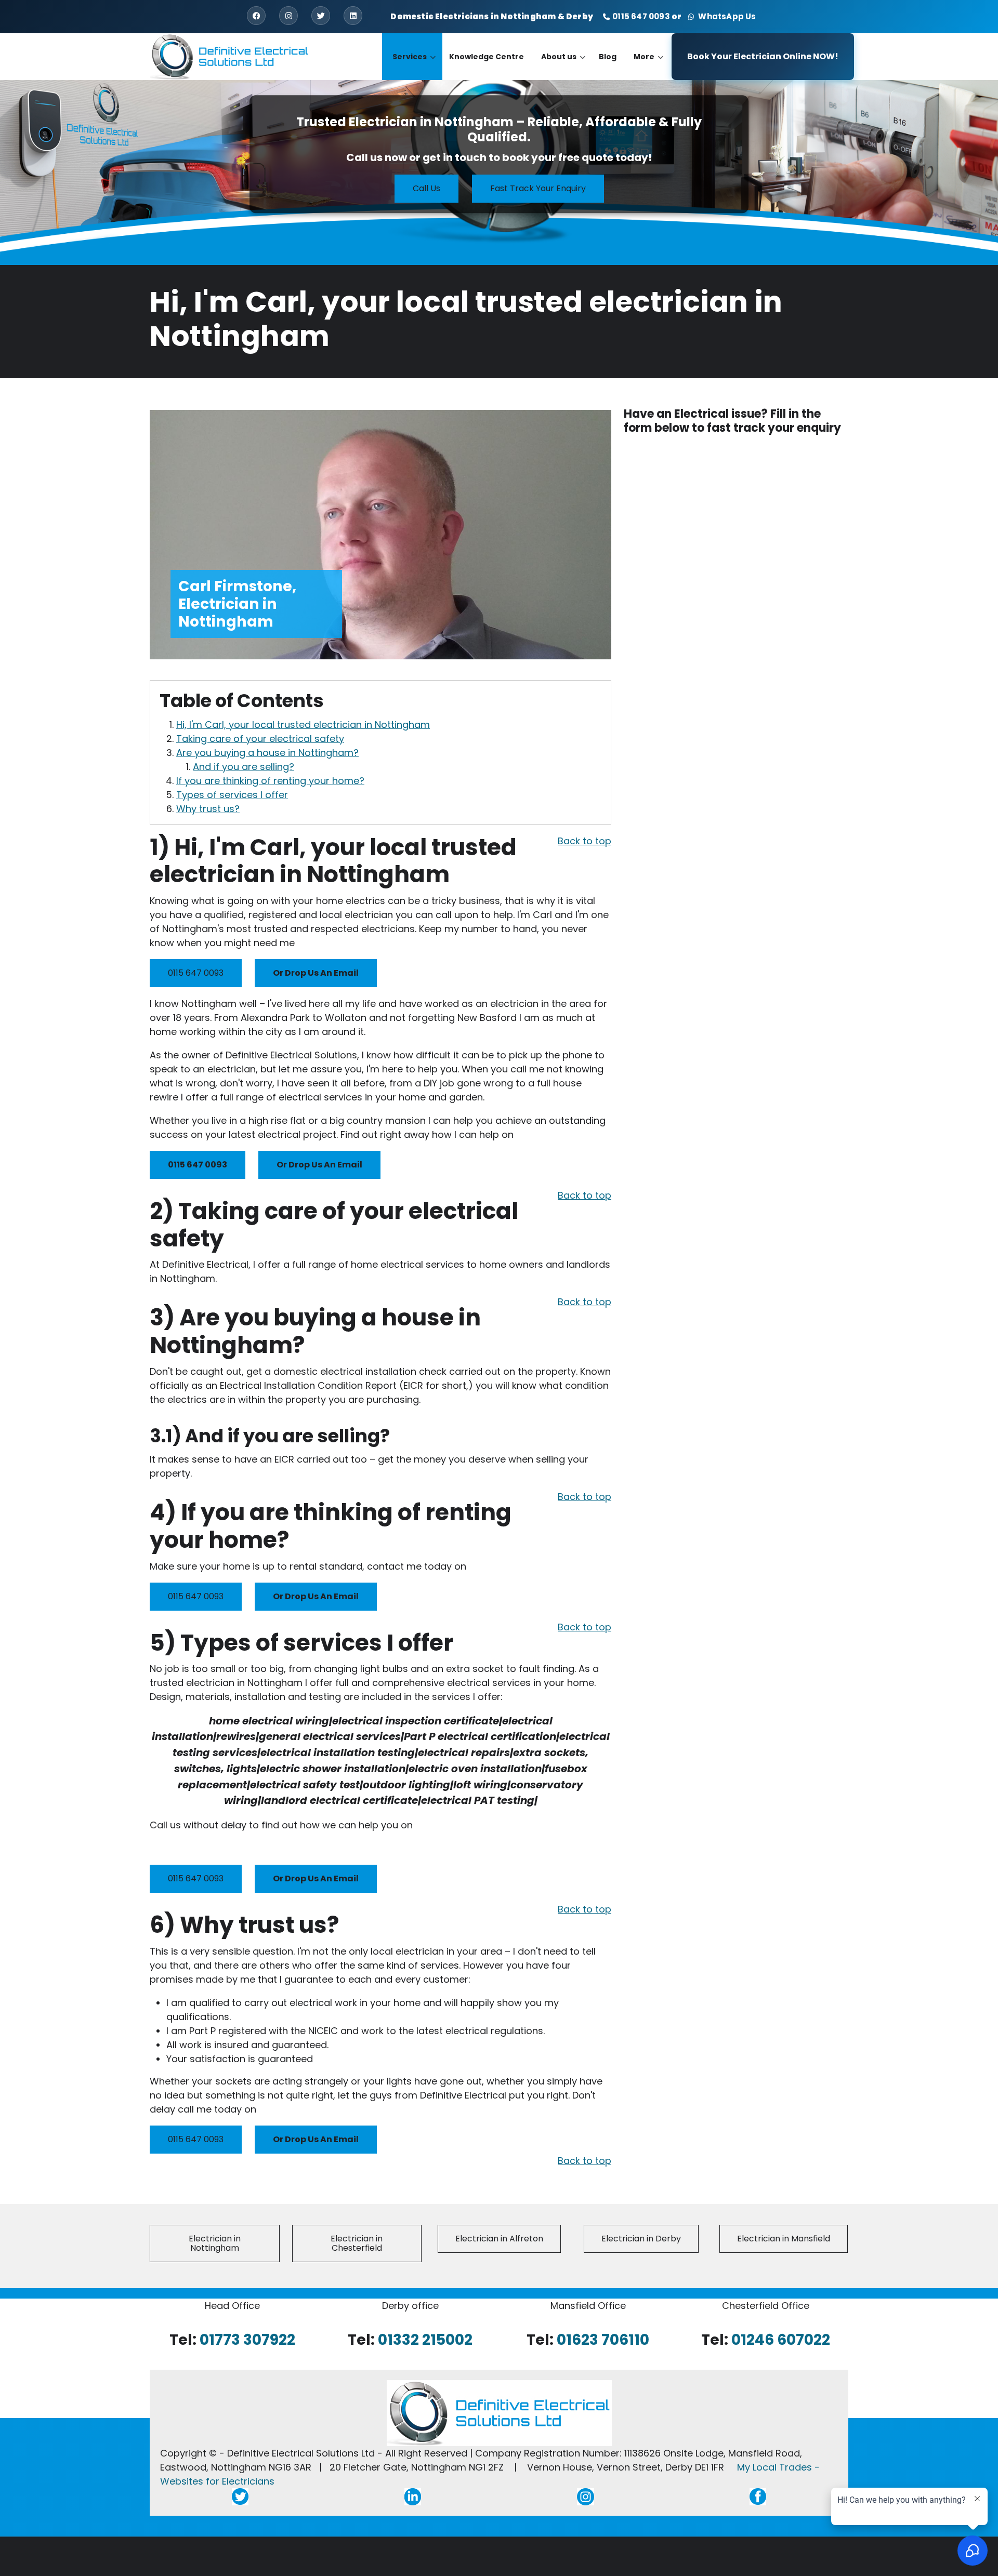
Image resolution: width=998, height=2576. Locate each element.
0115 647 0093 (641, 16)
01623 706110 (603, 2340)
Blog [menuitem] (608, 57)
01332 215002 (425, 2340)
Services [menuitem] (414, 66)
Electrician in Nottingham (215, 2243)
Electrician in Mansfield (784, 2239)
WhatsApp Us (726, 16)
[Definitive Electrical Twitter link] (240, 2496)
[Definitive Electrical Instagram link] (586, 2496)
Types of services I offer (232, 795)
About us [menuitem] (563, 66)
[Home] (230, 56)
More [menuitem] (648, 66)
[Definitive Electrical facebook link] (758, 2496)
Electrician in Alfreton (499, 2239)
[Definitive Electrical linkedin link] (413, 2496)
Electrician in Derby (641, 2239)
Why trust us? (208, 809)
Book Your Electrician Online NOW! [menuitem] (763, 56)
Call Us (426, 189)
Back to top (585, 841)
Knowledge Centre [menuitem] (487, 57)
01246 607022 (781, 2340)
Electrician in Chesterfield (357, 2243)
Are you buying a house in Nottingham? (267, 753)
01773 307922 (247, 2340)
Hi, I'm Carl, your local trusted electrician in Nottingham (303, 725)
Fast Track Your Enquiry (538, 189)
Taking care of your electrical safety (260, 739)
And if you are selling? (244, 767)
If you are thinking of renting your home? (270, 781)
